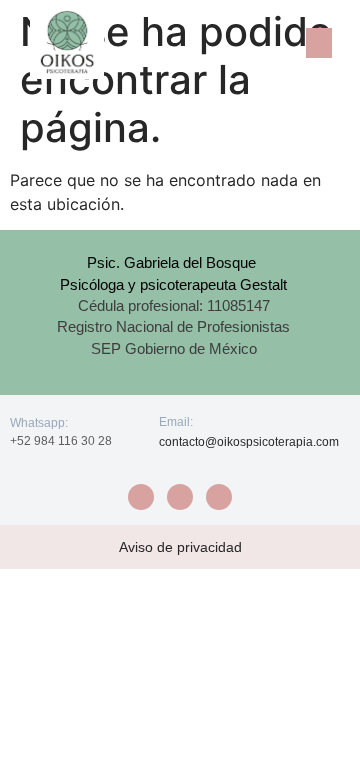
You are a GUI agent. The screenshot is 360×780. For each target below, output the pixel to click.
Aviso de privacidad (180, 547)
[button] (319, 43)
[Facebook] (141, 497)
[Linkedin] (219, 497)
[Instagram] (180, 497)
